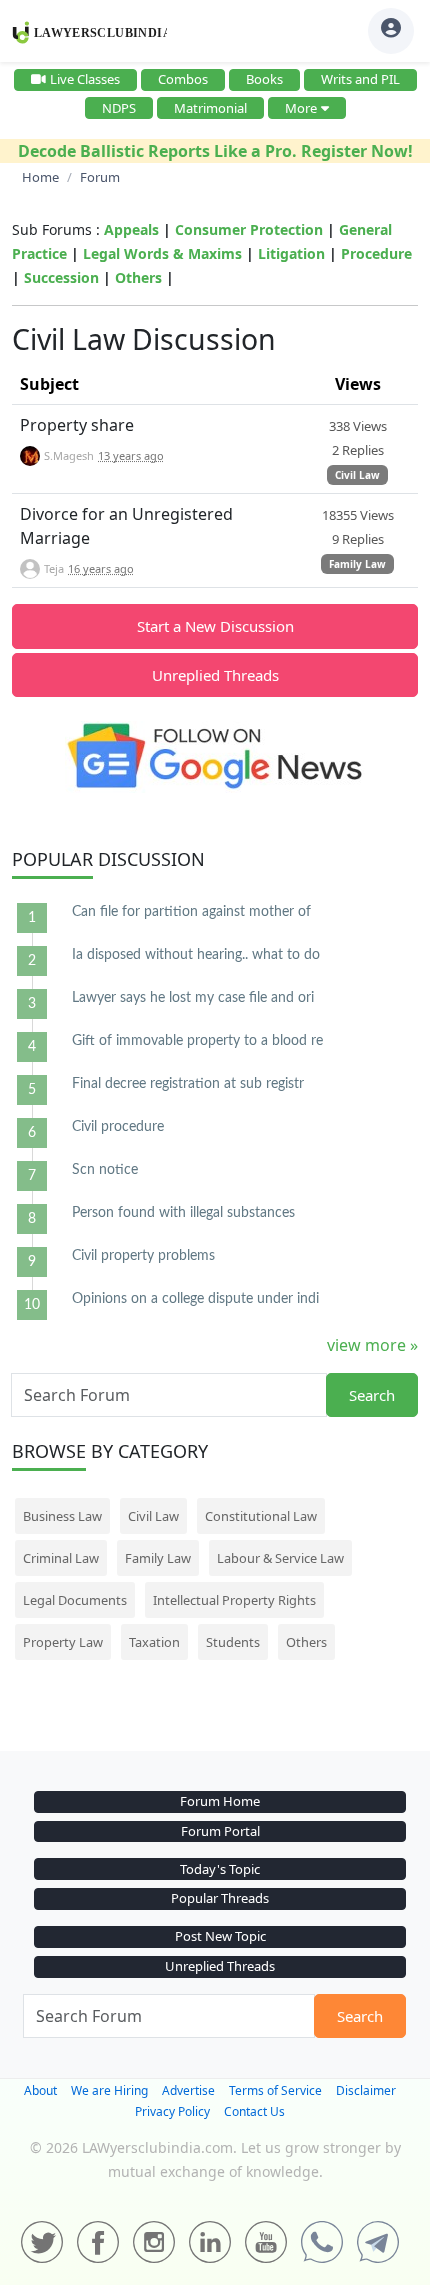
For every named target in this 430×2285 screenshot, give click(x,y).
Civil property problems (143, 1256)
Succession (61, 277)
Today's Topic (220, 1869)
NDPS (119, 108)
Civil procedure (118, 1127)
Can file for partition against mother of (191, 912)
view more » (372, 1345)
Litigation (291, 253)
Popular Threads (220, 1898)
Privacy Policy (172, 2111)
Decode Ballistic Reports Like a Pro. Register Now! (215, 151)
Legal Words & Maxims (162, 253)
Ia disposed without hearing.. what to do (196, 955)
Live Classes (85, 79)
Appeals (131, 229)
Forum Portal (220, 1831)
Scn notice (105, 1170)
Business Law (62, 1516)
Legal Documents (75, 1600)
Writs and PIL (360, 79)
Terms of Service (275, 2090)
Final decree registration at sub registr (188, 1084)
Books (264, 79)
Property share (77, 425)
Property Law (63, 1642)
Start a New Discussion (215, 626)
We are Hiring (109, 2090)
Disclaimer (366, 2090)
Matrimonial (210, 108)
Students (233, 1642)
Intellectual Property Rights (234, 1600)
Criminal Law (61, 1558)
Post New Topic (220, 1936)
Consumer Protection (249, 229)
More (301, 108)
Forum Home (220, 1801)
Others (138, 277)
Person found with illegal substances (183, 1213)
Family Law (357, 564)
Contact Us (254, 2111)
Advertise (188, 2090)
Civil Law (357, 475)
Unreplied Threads (215, 675)
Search (372, 1395)
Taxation (154, 1642)
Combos (183, 79)
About (40, 2090)
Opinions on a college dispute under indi (195, 1299)
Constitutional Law (261, 1516)
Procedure (376, 253)
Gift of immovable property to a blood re (197, 1041)
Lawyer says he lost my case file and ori (193, 998)
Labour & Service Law (280, 1558)
